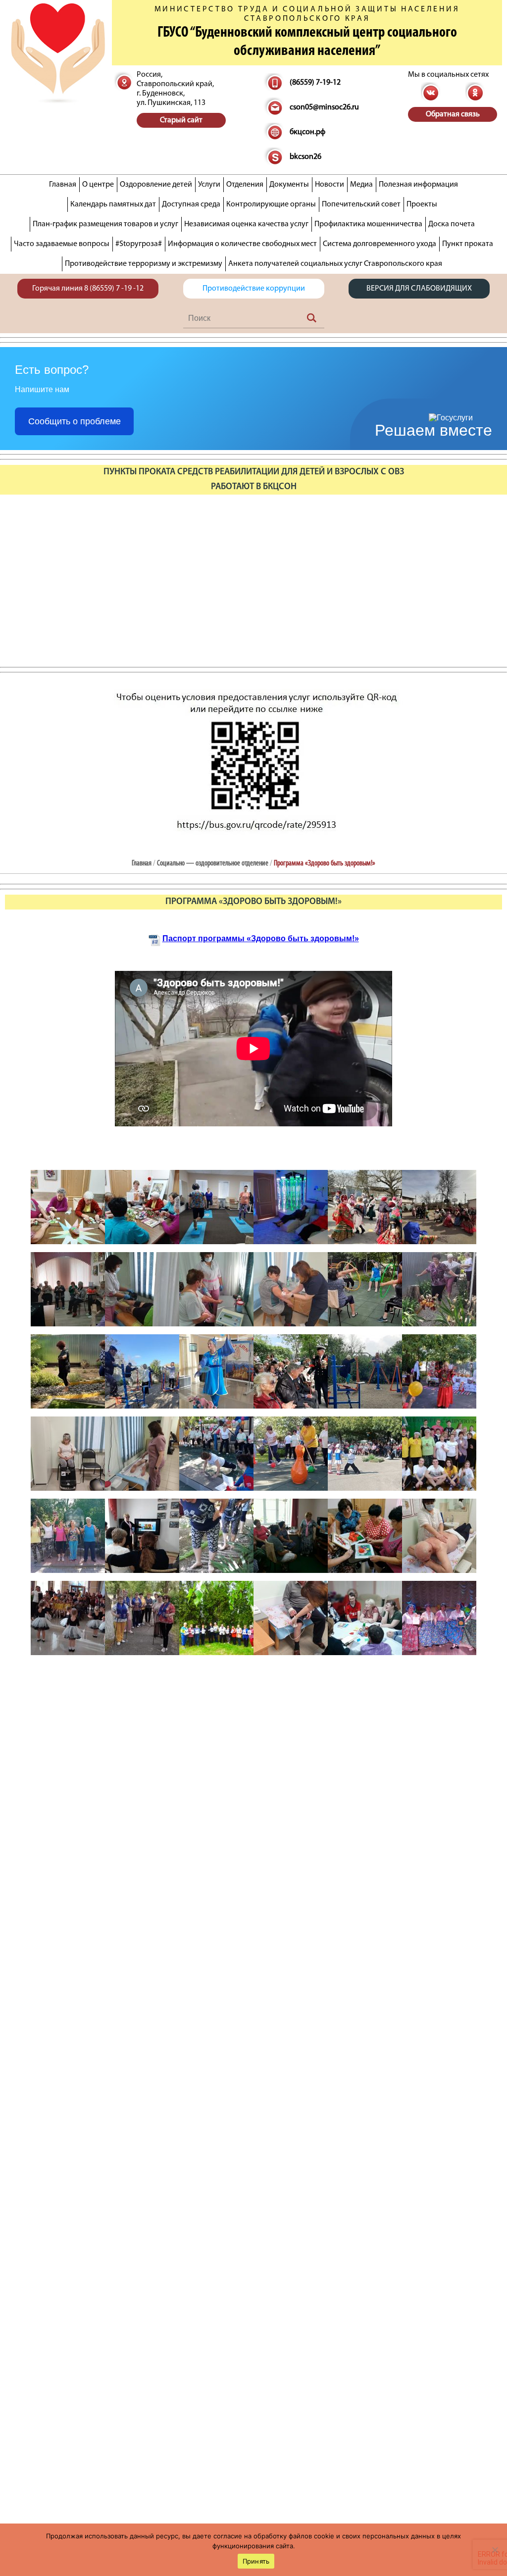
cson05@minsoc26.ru (324, 107)
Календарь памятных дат (113, 204)
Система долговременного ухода (380, 244)
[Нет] (495, 2550)
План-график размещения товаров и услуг (105, 224)
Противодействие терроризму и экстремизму (144, 264)
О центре (98, 185)
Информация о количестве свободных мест (242, 244)
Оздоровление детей (156, 185)
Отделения (245, 185)
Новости (330, 185)
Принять (256, 2561)
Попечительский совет (361, 204)
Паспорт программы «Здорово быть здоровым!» (261, 938)
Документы (289, 185)
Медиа (361, 185)
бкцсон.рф (307, 132)
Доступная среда (191, 204)
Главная (63, 185)
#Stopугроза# (139, 244)
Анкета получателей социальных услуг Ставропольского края (335, 264)
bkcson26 (305, 157)
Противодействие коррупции (254, 289)
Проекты (422, 204)
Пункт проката (468, 244)
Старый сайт (181, 120)
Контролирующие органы (271, 204)
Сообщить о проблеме (75, 421)
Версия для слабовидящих (419, 289)
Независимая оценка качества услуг (246, 224)
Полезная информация (418, 185)
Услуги (209, 185)
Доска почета (452, 224)
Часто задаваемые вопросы (62, 244)
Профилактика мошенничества (368, 224)
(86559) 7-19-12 (315, 83)
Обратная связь (453, 114)
